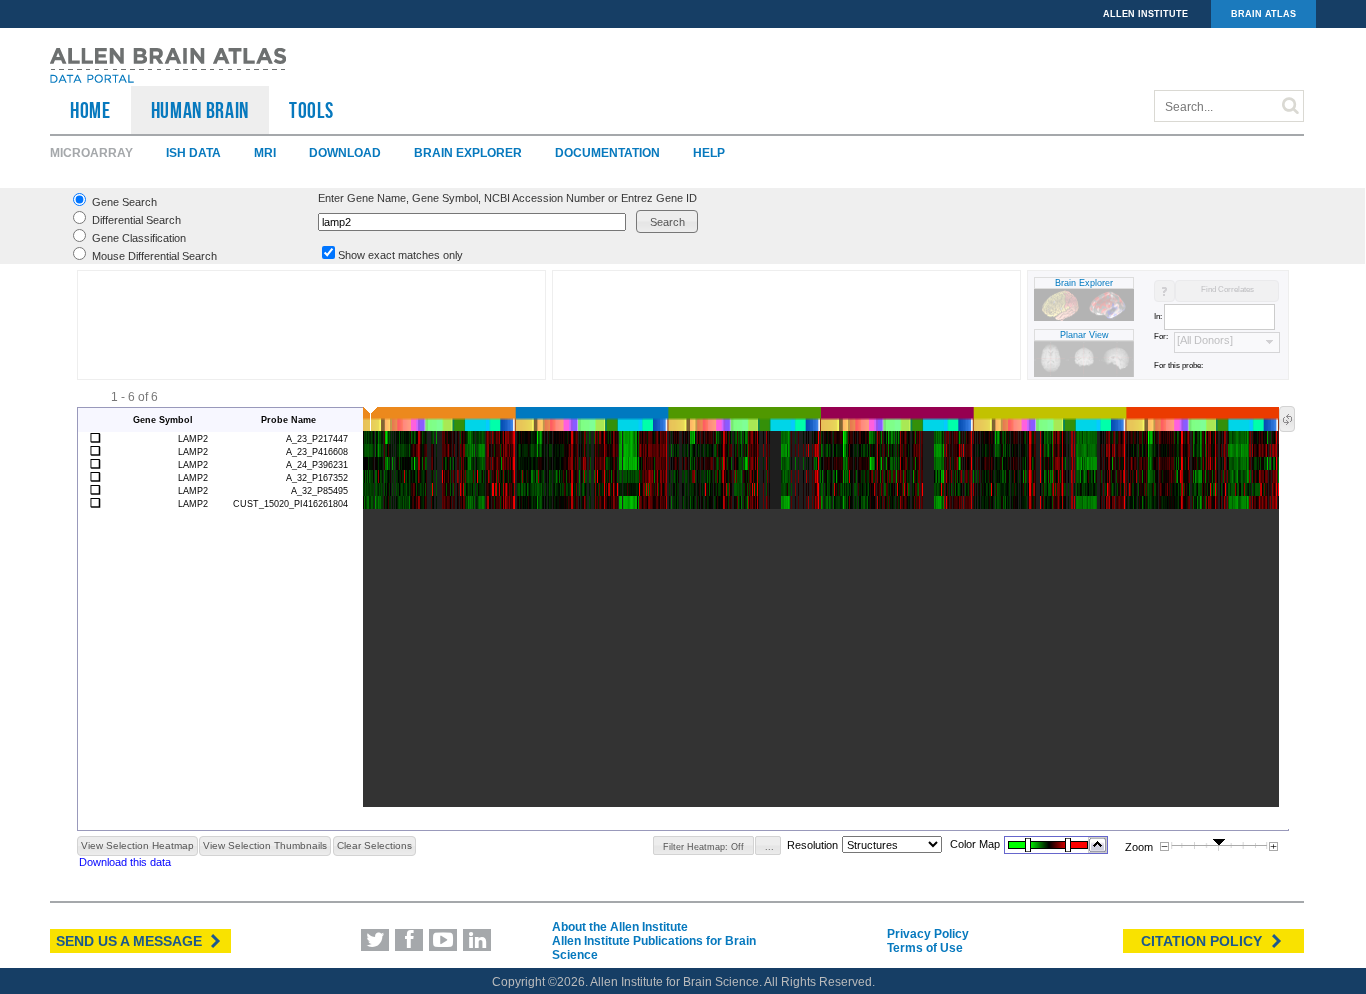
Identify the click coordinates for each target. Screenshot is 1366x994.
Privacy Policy (928, 934)
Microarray (91, 153)
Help (709, 153)
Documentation (607, 153)
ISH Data (193, 153)
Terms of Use (925, 948)
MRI (265, 153)
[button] (667, 221)
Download (345, 153)
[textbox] (472, 222)
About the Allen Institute (620, 927)
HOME (90, 110)
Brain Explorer (468, 153)
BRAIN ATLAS (1263, 14)
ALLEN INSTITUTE (1145, 14)
